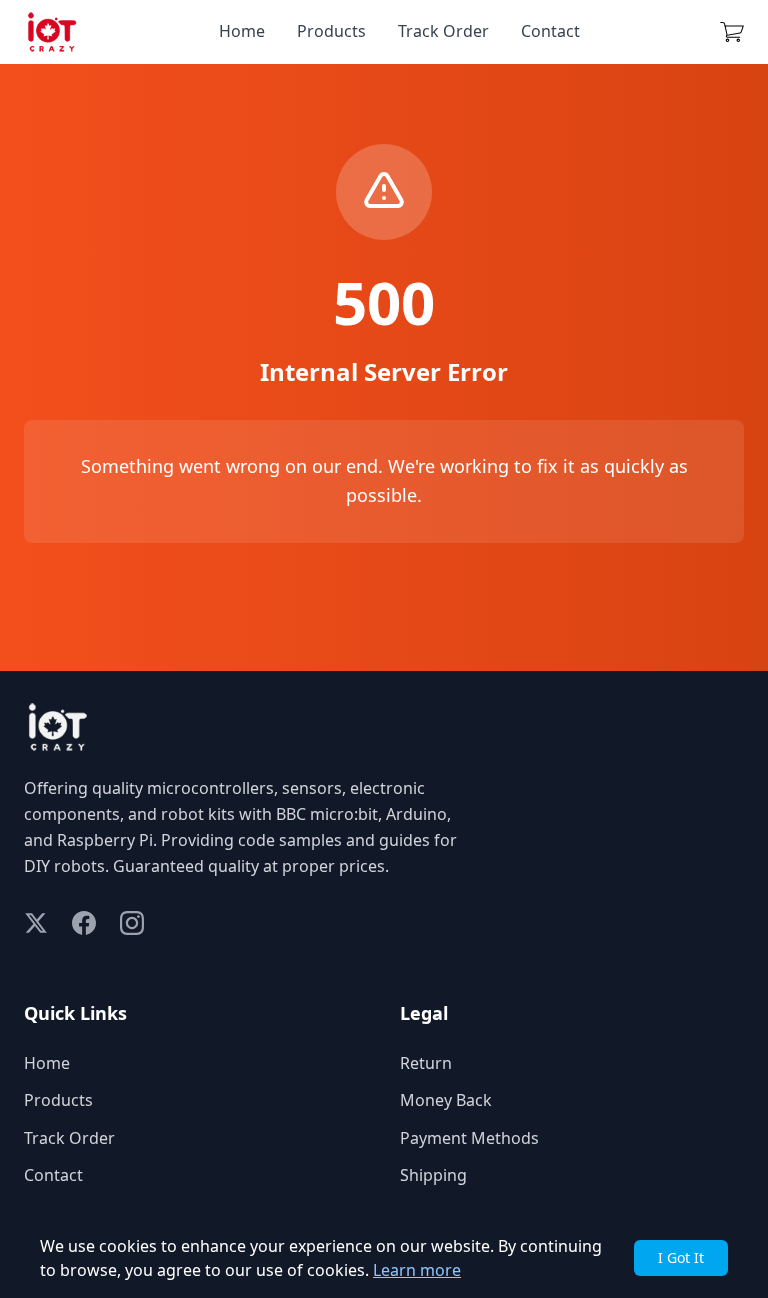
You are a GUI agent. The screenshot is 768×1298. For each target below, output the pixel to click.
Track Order (443, 31)
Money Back (446, 1100)
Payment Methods (469, 1138)
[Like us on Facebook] (84, 923)
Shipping (433, 1175)
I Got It (681, 1257)
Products (331, 31)
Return (426, 1063)
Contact (550, 31)
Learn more (417, 1270)
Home (242, 31)
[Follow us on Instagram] (132, 923)
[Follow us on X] (36, 923)
